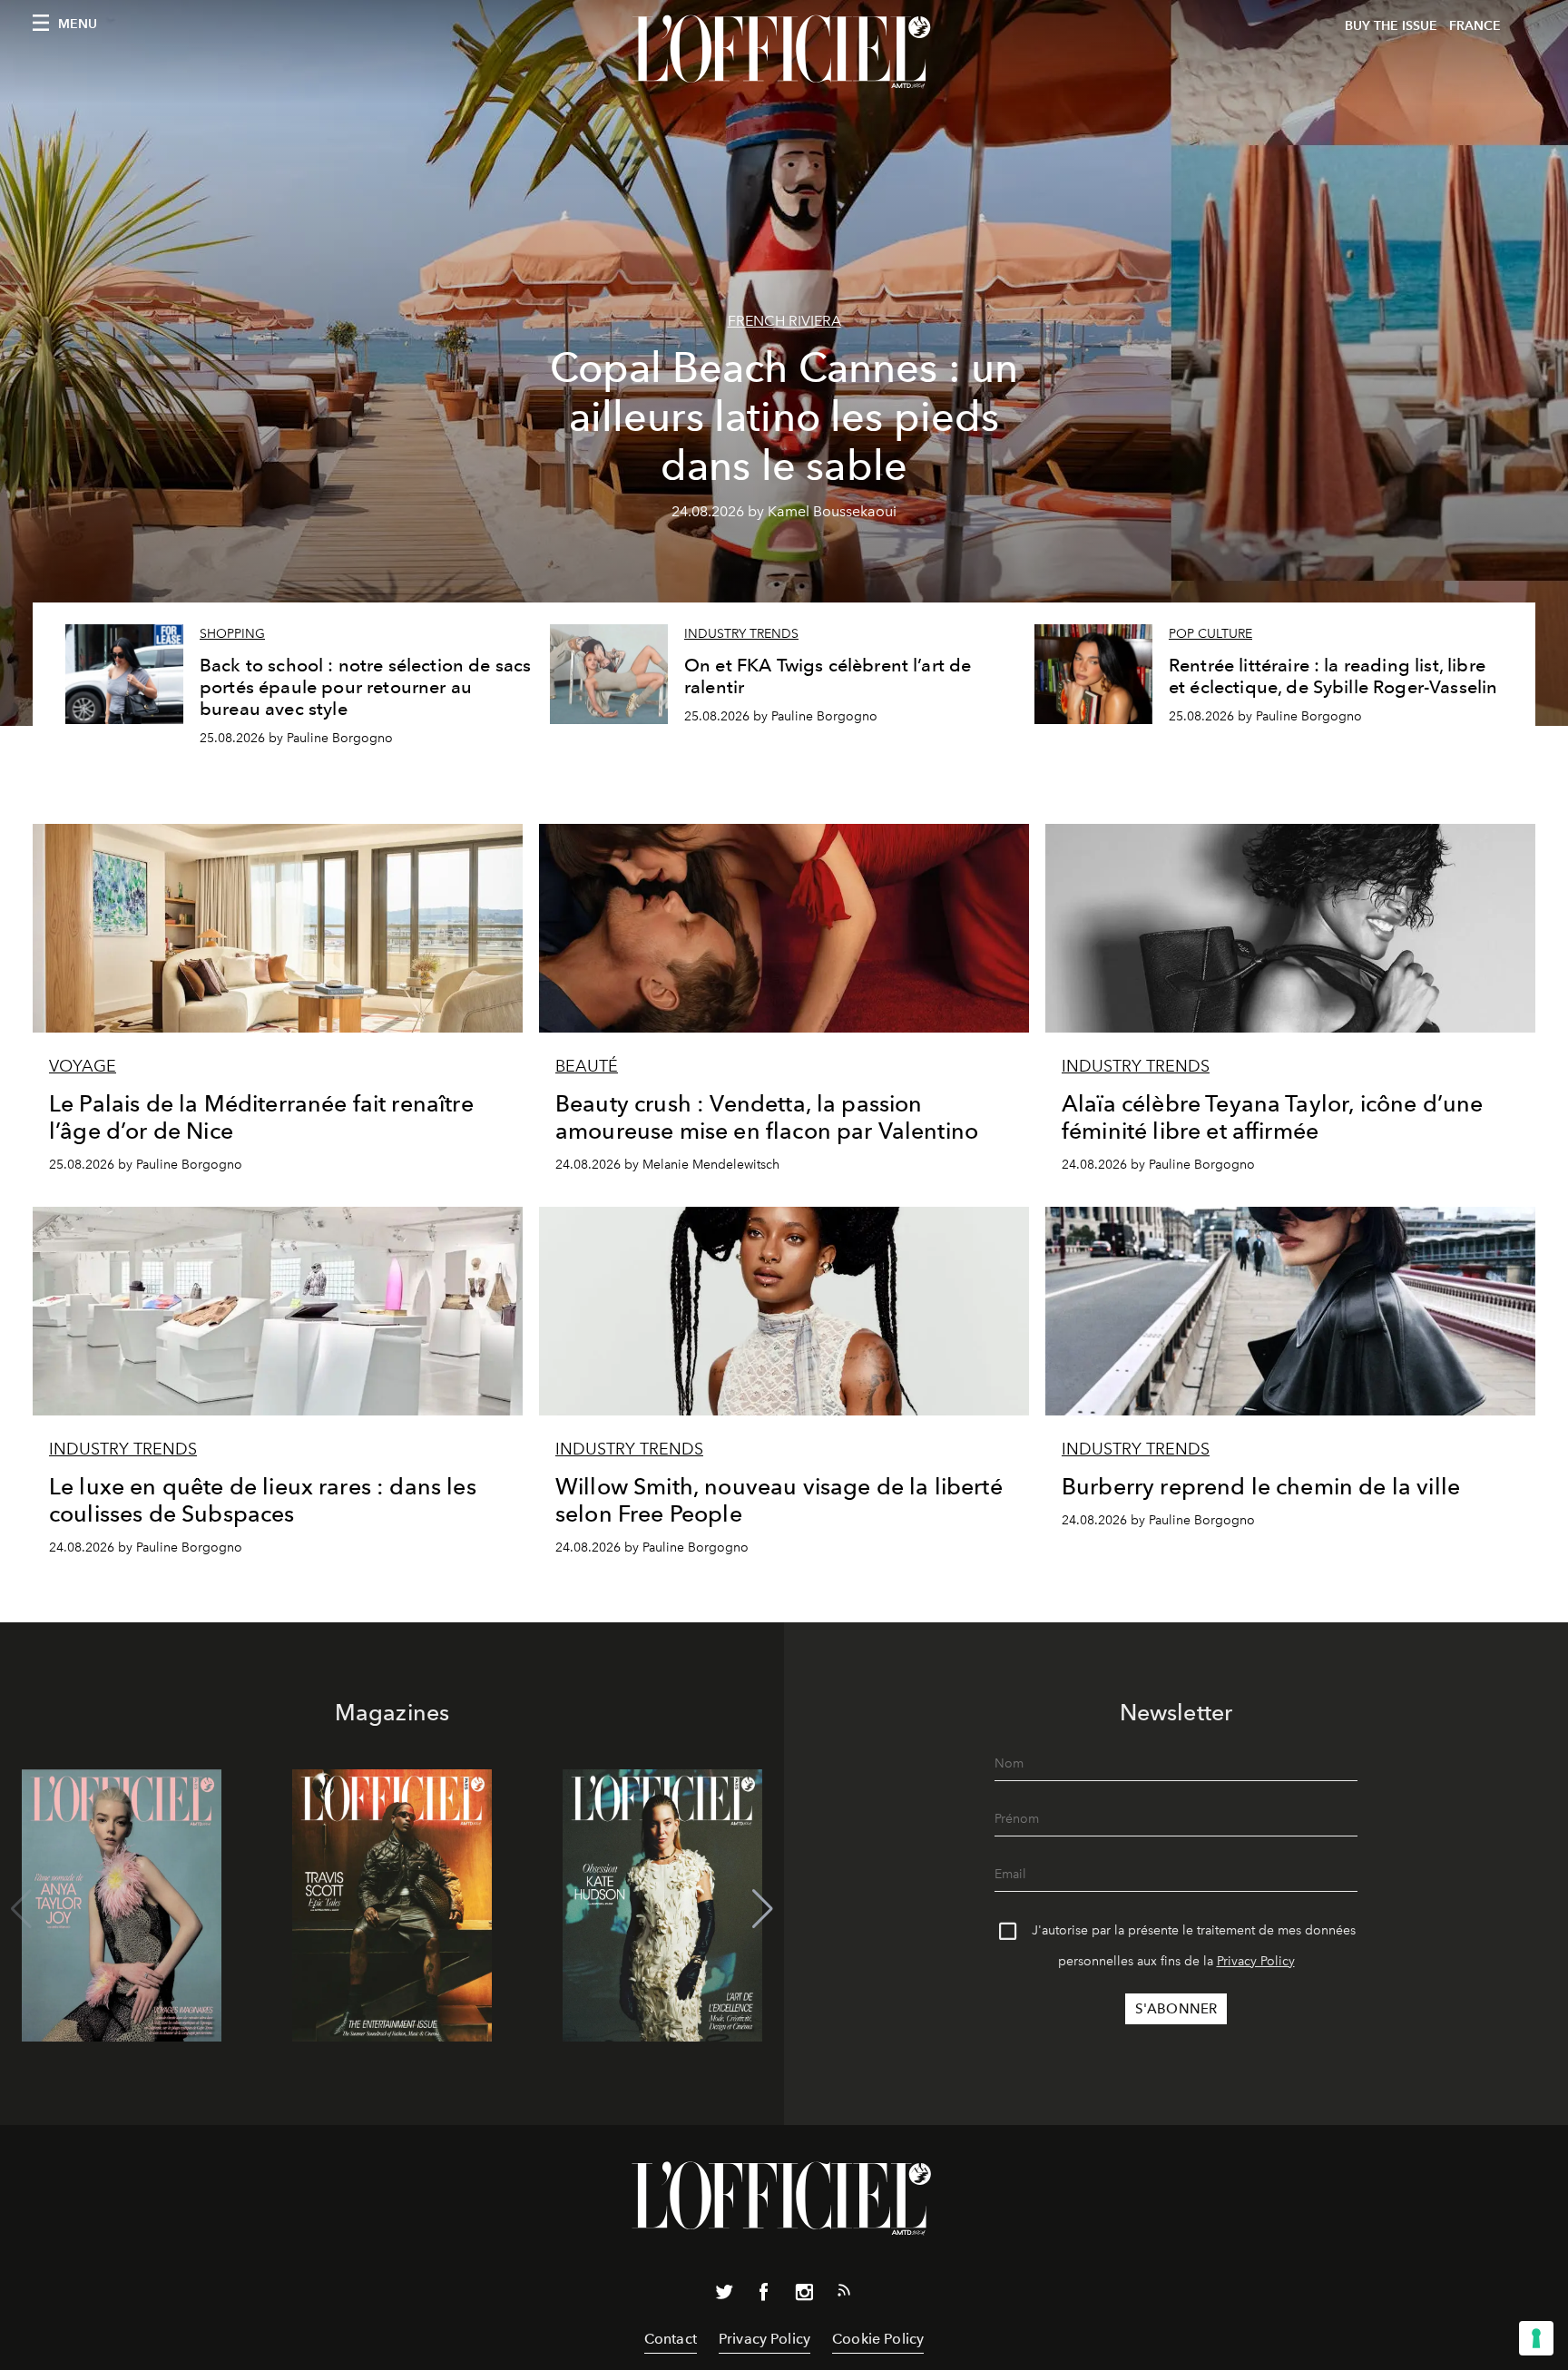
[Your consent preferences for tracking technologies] (1536, 2338)
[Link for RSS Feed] (844, 2294)
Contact (671, 2339)
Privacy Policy (1256, 1961)
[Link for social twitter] (724, 2296)
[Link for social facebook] (764, 2296)
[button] (763, 1909)
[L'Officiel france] (784, 52)
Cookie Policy (878, 2339)
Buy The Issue (1391, 26)
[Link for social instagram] (804, 2296)
